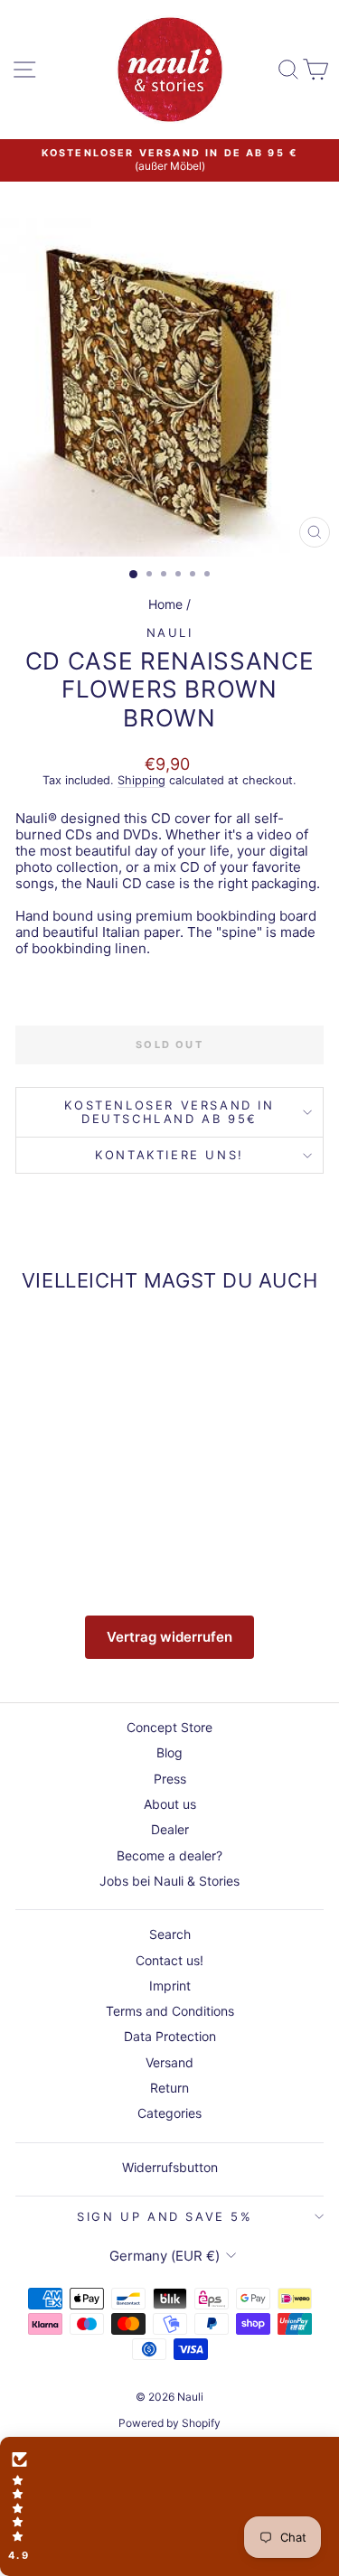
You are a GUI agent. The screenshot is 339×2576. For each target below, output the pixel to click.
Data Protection (170, 2036)
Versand (169, 2062)
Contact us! (169, 1960)
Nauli (170, 632)
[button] (169, 2506)
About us (170, 1804)
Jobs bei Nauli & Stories (169, 1881)
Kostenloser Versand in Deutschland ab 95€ (169, 1112)
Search (170, 1934)
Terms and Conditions (170, 2011)
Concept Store (169, 1727)
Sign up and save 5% (165, 2216)
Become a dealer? (169, 1855)
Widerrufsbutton (170, 2167)
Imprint (170, 1986)
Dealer (170, 1829)
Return (169, 2088)
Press (170, 1779)
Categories (169, 2113)
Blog (169, 1752)
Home (165, 604)
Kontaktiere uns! (169, 1155)
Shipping (141, 780)
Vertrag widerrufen (169, 1637)
